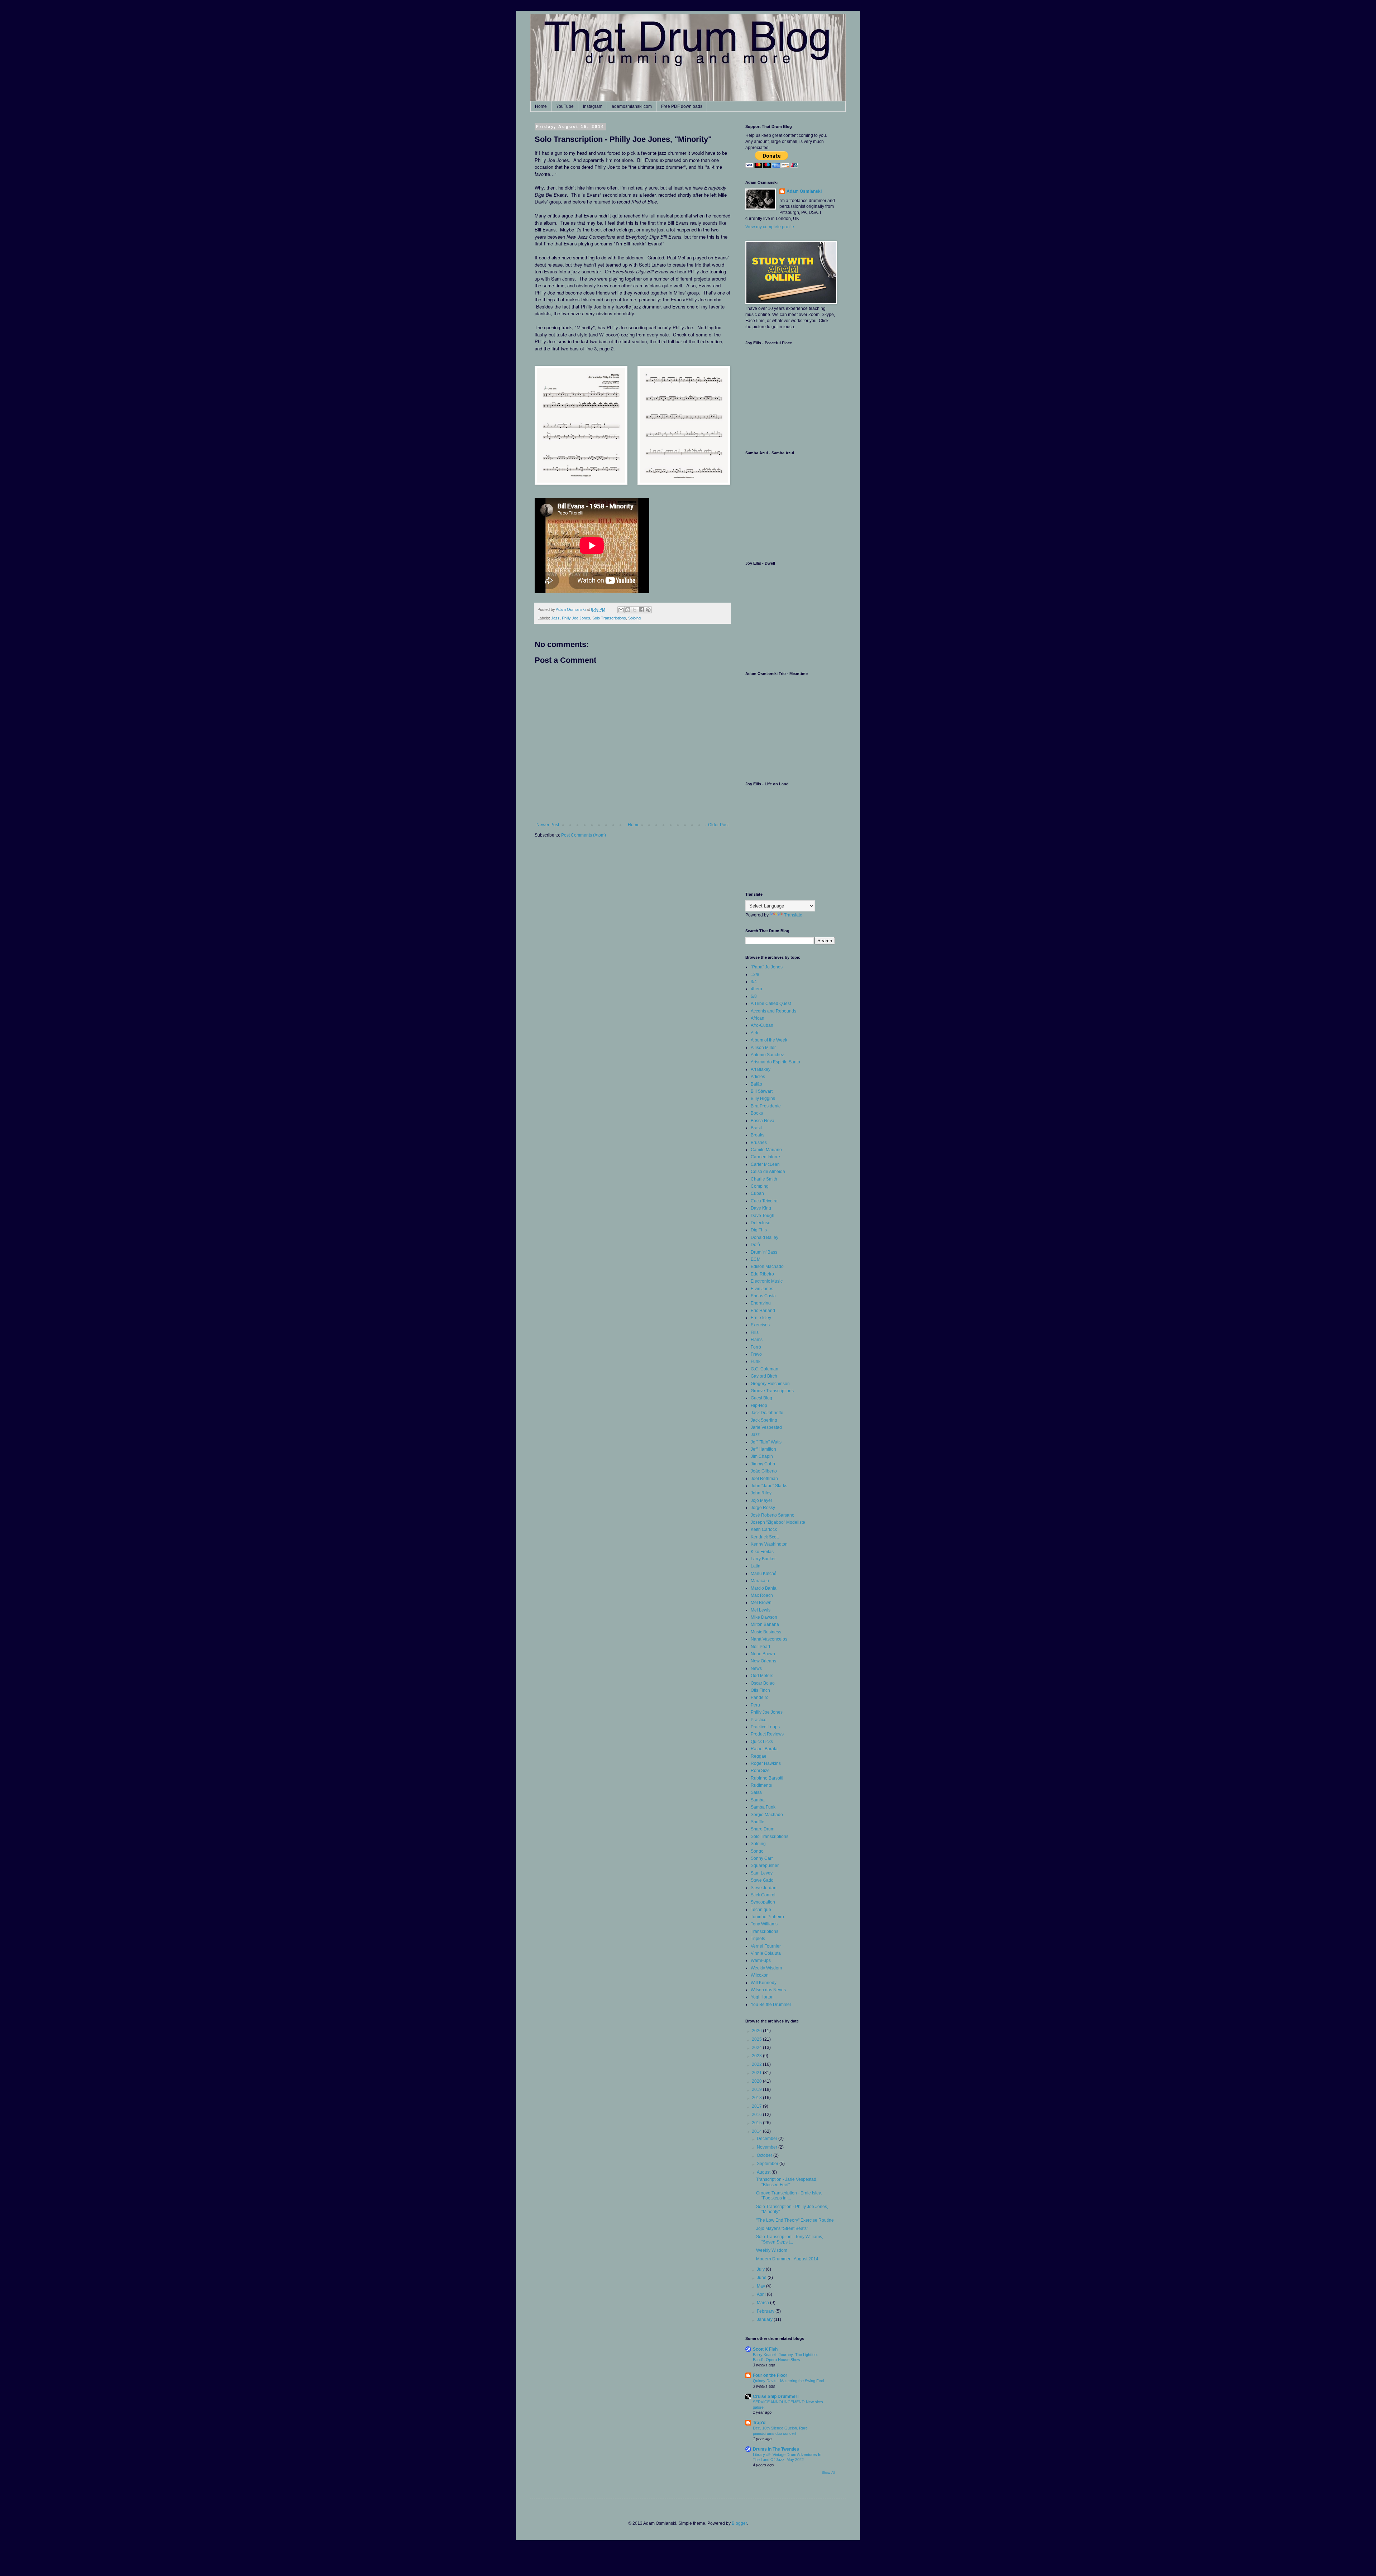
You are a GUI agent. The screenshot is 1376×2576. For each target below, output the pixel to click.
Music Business (766, 1632)
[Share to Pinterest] (648, 610)
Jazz (555, 618)
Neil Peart (760, 1647)
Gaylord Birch (764, 1376)
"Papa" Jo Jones (767, 967)
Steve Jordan (764, 1888)
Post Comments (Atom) (584, 835)
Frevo (756, 1354)
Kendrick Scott (765, 1537)
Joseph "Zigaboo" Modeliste (778, 1522)
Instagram (593, 106)
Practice (759, 1720)
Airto (755, 1033)
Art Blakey (761, 1069)
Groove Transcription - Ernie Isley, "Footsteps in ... (789, 2196)
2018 (757, 2098)
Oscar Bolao (763, 1683)
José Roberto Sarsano (773, 1515)
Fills (755, 1332)
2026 (757, 2031)
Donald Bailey (765, 1237)
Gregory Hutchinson (770, 1384)
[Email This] (621, 610)
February (766, 2311)
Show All (828, 2473)
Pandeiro (760, 1698)
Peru (755, 1705)
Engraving (761, 1303)
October (765, 2155)
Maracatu (760, 1581)
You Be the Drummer (771, 2005)
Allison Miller (763, 1048)
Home (541, 106)
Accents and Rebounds (773, 1011)
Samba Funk (763, 1807)
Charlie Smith (764, 1179)
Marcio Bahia (764, 1588)
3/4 (754, 982)
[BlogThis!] (628, 610)
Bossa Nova (763, 1121)
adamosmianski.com (632, 106)
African (758, 1018)
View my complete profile (770, 227)
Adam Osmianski (804, 191)
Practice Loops (765, 1727)
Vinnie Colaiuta (766, 1953)
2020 (757, 2081)
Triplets (758, 1939)
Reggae (759, 1756)
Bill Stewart (762, 1091)
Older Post (718, 825)
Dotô (755, 1245)
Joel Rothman (764, 1479)
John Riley (761, 1493)
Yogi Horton (762, 1997)
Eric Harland (763, 1311)
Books (757, 1113)
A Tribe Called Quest (771, 1004)
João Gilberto (764, 1471)
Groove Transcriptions (772, 1391)
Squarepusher (765, 1866)
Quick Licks (762, 1742)
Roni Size (760, 1771)
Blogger (739, 2523)
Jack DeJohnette (767, 1413)
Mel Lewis (761, 1610)
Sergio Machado (767, 1815)
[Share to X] (635, 610)
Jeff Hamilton (763, 1449)
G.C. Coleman (765, 1369)
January (765, 2319)
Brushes (759, 1143)
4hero (756, 989)
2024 (757, 2048)
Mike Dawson (764, 1617)
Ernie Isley (761, 1318)
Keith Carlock (764, 1529)
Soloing (634, 618)
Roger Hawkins (766, 1763)
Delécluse (761, 1223)
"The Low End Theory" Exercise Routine (795, 2220)
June (762, 2278)
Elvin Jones (762, 1289)
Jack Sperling (764, 1420)
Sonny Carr (762, 1858)
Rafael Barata (764, 1749)
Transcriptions (765, 1931)
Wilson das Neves (768, 1990)
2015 (757, 2123)
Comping (760, 1186)
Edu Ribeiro (762, 1274)
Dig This (759, 1230)
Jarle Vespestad (766, 1427)
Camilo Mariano (766, 1150)
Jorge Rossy (763, 1508)
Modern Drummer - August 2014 (787, 2259)
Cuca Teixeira (764, 1201)
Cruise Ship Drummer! (776, 2397)
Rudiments (761, 1785)
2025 (757, 2039)
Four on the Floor (770, 2375)
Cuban (757, 1193)
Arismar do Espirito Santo (775, 1062)
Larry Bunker (763, 1559)
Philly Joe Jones (576, 618)
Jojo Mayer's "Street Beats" (782, 2228)
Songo (757, 1851)
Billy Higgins (763, 1098)
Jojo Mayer (761, 1500)
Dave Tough (763, 1216)
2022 (757, 2064)
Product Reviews (767, 1734)
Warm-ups (761, 1960)
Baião (756, 1084)
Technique (761, 1910)
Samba (758, 1800)
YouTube (565, 106)
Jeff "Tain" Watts (766, 1442)
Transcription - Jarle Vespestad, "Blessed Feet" (787, 2182)
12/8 (755, 975)
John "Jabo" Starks (769, 1486)
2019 (757, 2089)
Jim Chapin (762, 1456)
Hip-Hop (759, 1406)
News (756, 1668)
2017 (757, 2106)
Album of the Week (769, 1040)
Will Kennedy (764, 1983)
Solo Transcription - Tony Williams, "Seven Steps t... (790, 2239)
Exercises (760, 1325)
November (768, 2147)
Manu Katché (764, 1574)
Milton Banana (765, 1624)
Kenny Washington (769, 1544)
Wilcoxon (760, 1975)
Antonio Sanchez (767, 1055)
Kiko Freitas (762, 1552)
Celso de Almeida (768, 1172)
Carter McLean (765, 1164)
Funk (756, 1361)
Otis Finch (760, 1690)
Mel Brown (761, 1603)
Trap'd (759, 2423)
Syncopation (763, 1902)
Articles (758, 1077)
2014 (757, 2131)
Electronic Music (767, 1281)
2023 (757, 2056)
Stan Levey (762, 1873)
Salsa (756, 1792)
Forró (756, 1347)
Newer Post (548, 825)
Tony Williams (764, 1924)
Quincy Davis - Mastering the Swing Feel (788, 2381)
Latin (756, 1566)
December (768, 2139)
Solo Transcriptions (609, 618)
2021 (757, 2073)
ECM (756, 1259)
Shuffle (758, 1822)
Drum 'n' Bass (764, 1252)
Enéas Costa (763, 1296)
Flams (757, 1340)
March (763, 2303)
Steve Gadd (762, 1880)
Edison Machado (767, 1267)
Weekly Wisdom (766, 1968)
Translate (793, 915)
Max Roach (762, 1595)
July (761, 2269)
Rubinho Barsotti (767, 1778)
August (764, 2172)
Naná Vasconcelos (769, 1639)
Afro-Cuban (762, 1025)
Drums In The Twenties (776, 2449)
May (761, 2286)
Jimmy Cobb (763, 1464)
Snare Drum (763, 1829)
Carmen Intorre (765, 1157)
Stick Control (763, 1895)
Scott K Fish (765, 2349)
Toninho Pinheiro (767, 1917)
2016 (757, 2115)
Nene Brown (763, 1654)
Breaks (758, 1135)
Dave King (761, 1208)
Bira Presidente (766, 1106)
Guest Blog (761, 1398)
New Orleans (763, 1661)
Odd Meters (762, 1676)
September (768, 2164)
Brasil (756, 1128)
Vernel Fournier (766, 1946)
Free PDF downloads (682, 106)
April (762, 2294)
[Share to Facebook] (641, 610)
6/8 (754, 996)
